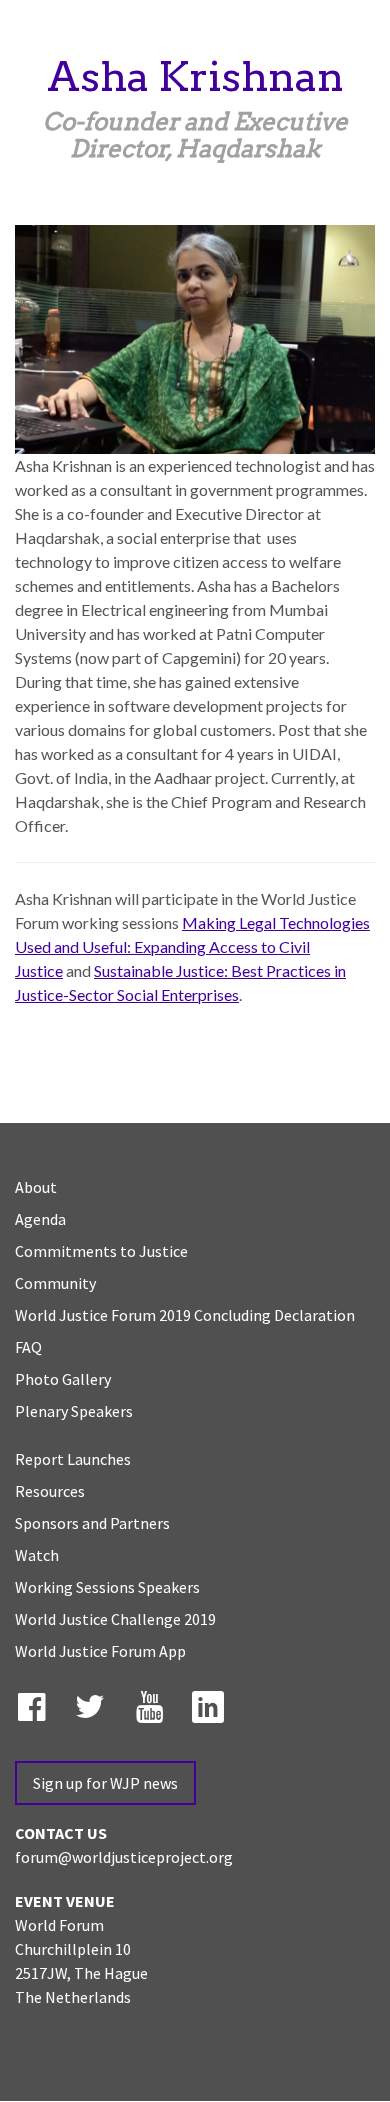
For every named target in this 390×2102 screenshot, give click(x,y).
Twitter (94, 1703)
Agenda (40, 1219)
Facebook (35, 1703)
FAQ (28, 1347)
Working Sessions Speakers (107, 1587)
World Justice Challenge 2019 (115, 1619)
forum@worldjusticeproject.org (124, 1857)
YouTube (153, 1703)
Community (55, 1283)
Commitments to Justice (101, 1251)
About (36, 1187)
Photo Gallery (63, 1379)
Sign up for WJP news (105, 1783)
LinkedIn (212, 1703)
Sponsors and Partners (92, 1523)
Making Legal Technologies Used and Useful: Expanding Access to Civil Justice (192, 946)
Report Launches (73, 1459)
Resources (50, 1491)
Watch (37, 1555)
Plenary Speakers (74, 1411)
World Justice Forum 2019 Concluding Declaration (185, 1315)
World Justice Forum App (100, 1651)
